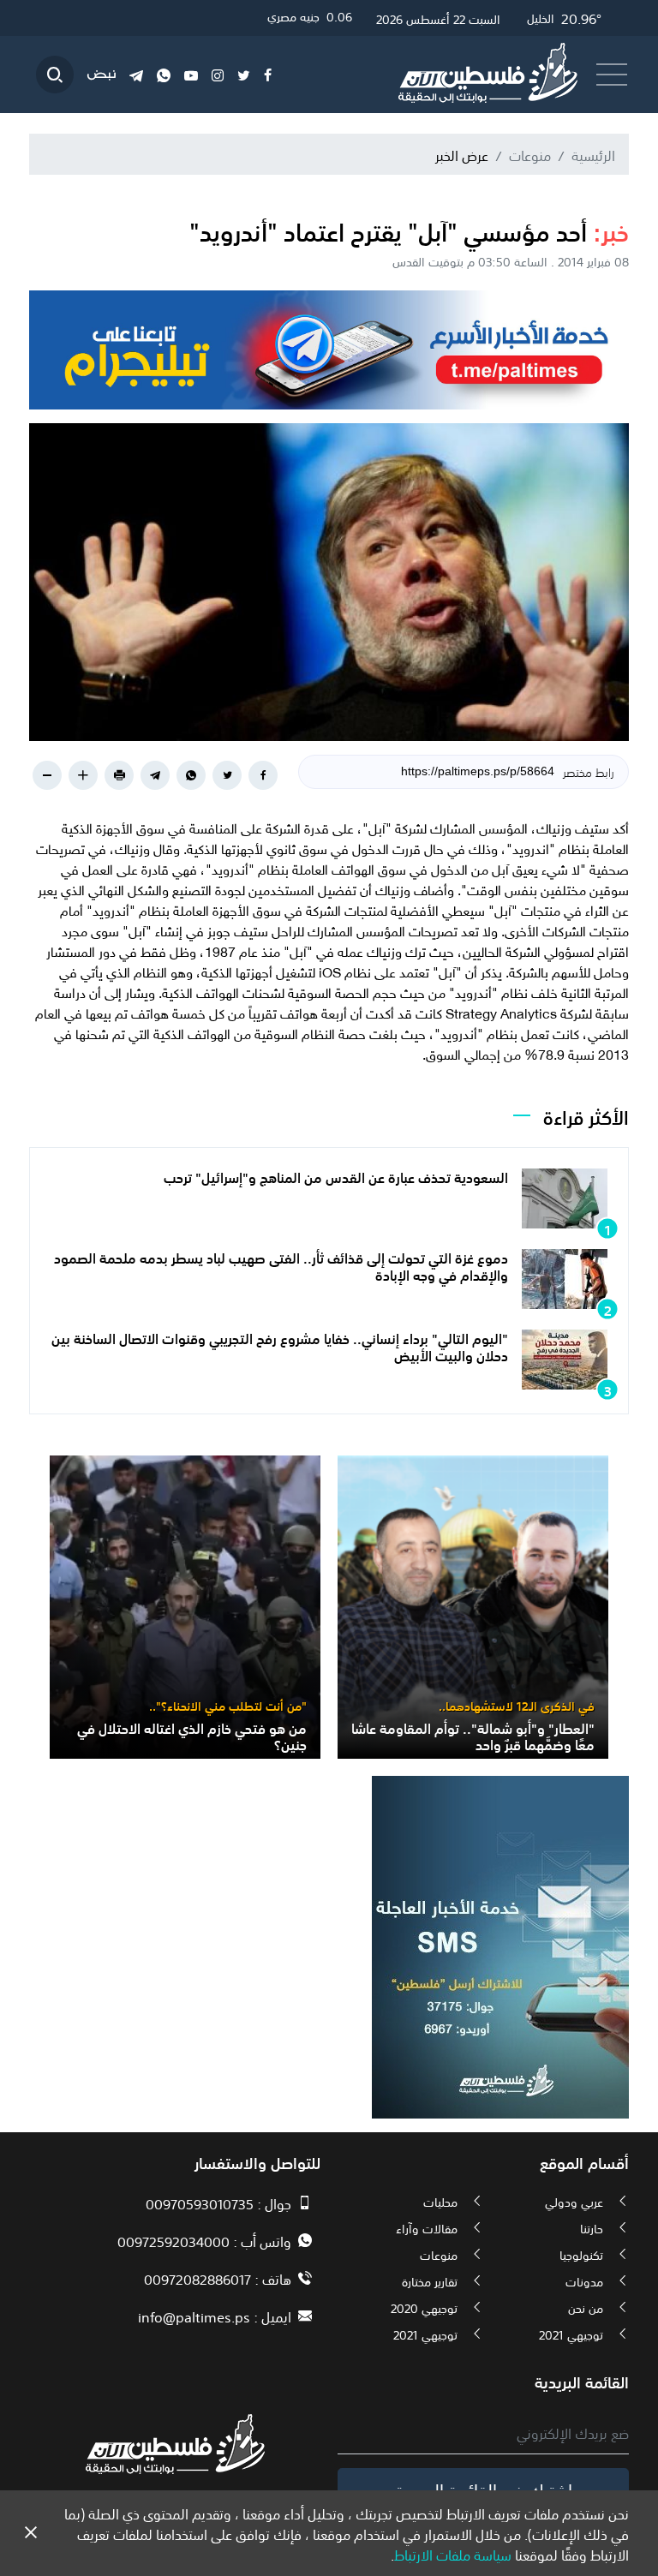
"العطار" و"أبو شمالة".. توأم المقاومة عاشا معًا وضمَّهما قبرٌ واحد (473, 1735)
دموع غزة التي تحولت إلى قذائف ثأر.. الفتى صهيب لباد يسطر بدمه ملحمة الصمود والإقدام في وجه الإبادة (281, 1265)
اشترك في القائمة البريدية (484, 2489)
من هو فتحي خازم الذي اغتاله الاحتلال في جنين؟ (192, 1735)
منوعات (530, 154)
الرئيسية (593, 154)
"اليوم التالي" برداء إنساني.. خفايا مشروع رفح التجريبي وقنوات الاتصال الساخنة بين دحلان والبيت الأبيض (280, 1345)
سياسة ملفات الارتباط (453, 2554)
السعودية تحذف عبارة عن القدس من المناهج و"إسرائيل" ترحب (336, 1176)
